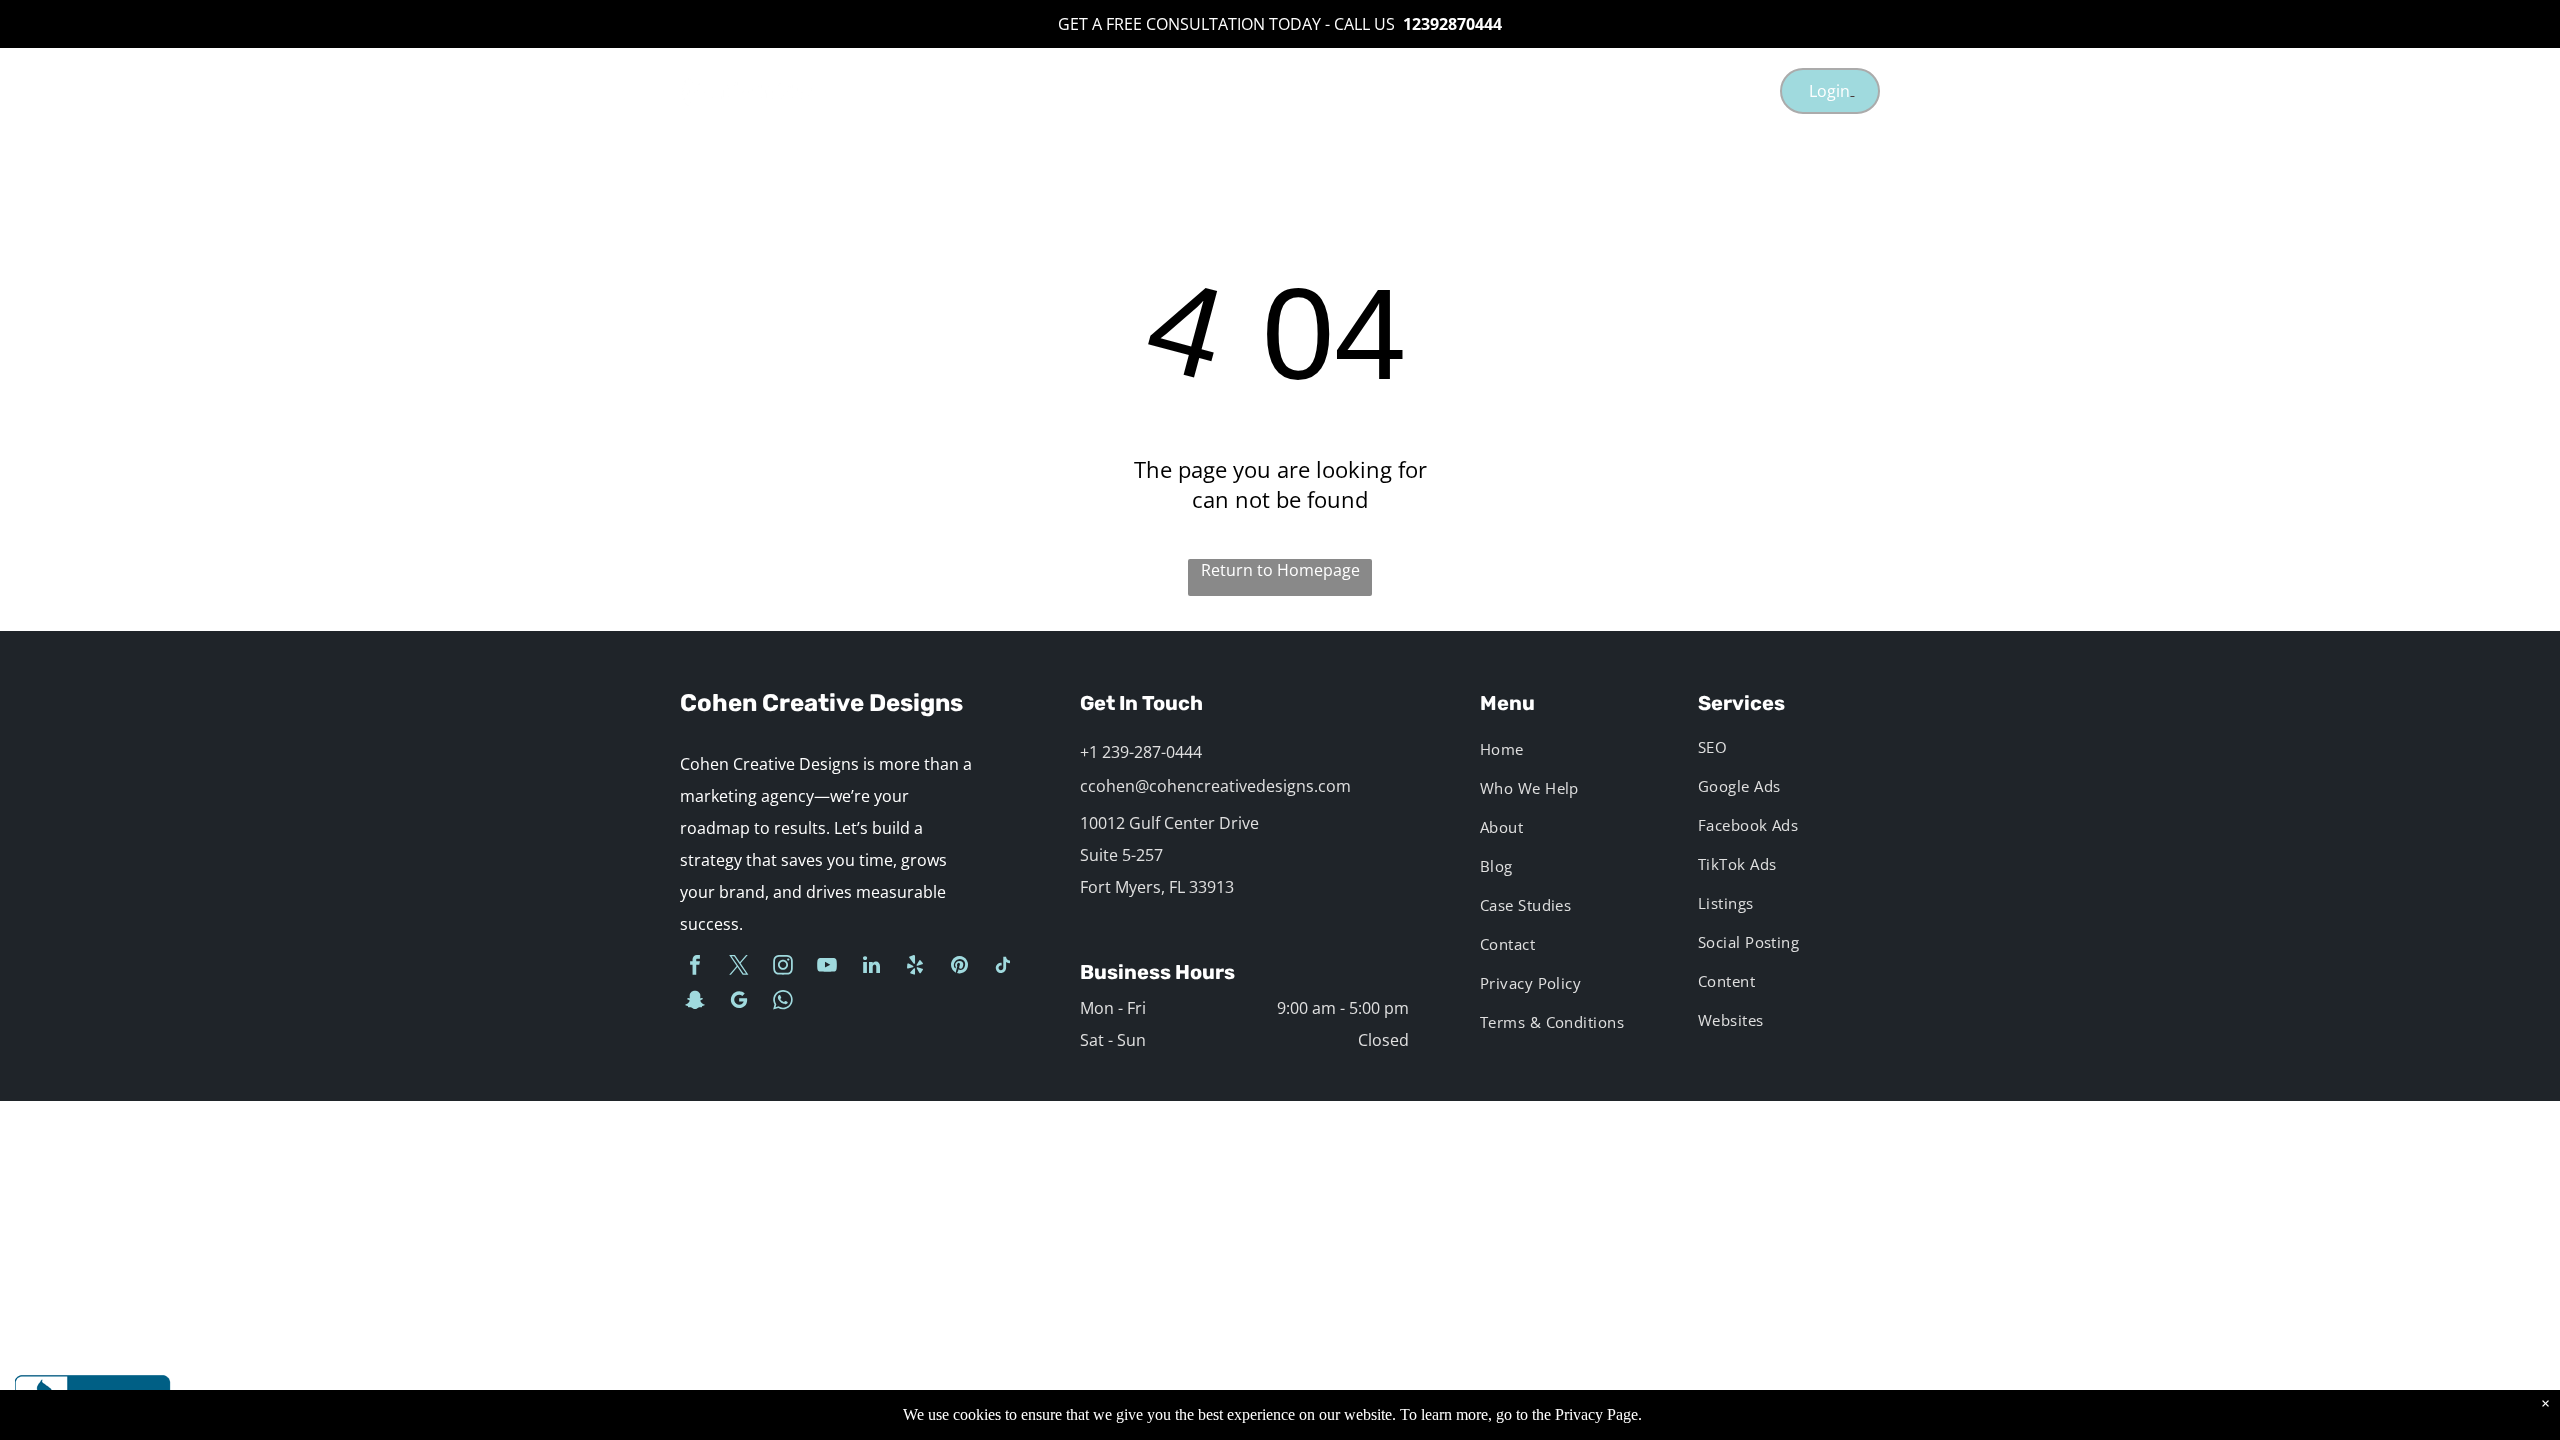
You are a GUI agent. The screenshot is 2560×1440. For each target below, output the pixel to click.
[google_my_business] (739, 1002)
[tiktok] (1003, 967)
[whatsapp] (783, 1002)
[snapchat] (695, 1002)
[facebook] (695, 967)
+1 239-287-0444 (1141, 752)
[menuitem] (1117, 90)
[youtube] (827, 967)
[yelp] (915, 967)
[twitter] (739, 967)
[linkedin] (871, 967)
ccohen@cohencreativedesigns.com (1215, 786)
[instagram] (783, 967)
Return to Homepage (1280, 570)
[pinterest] (959, 967)
